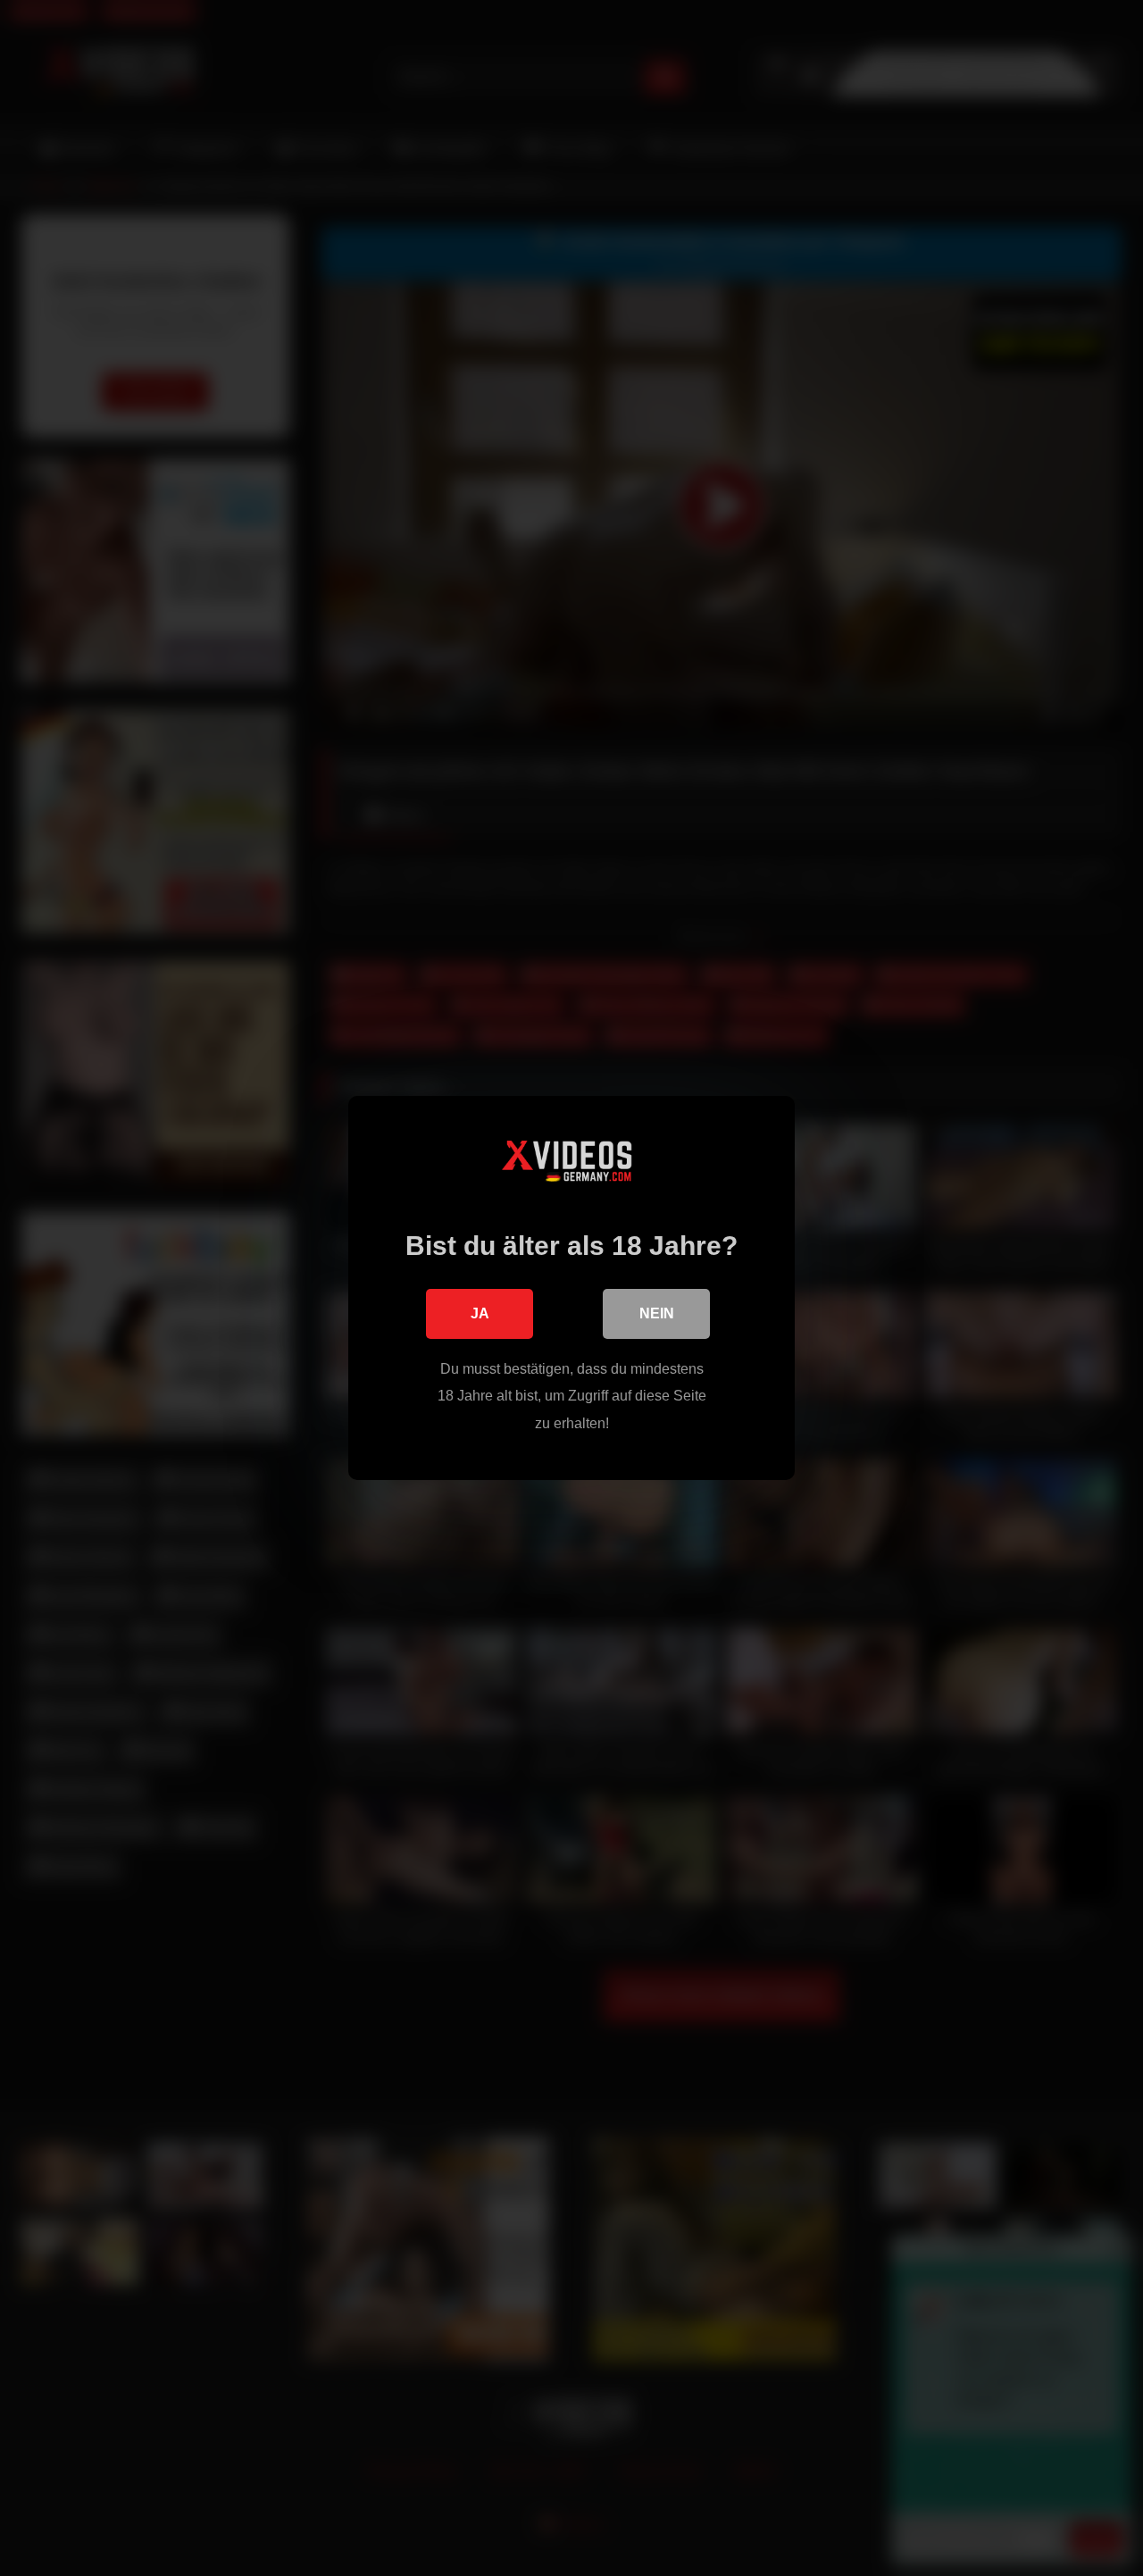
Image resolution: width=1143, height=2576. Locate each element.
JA (480, 1313)
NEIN (657, 1313)
